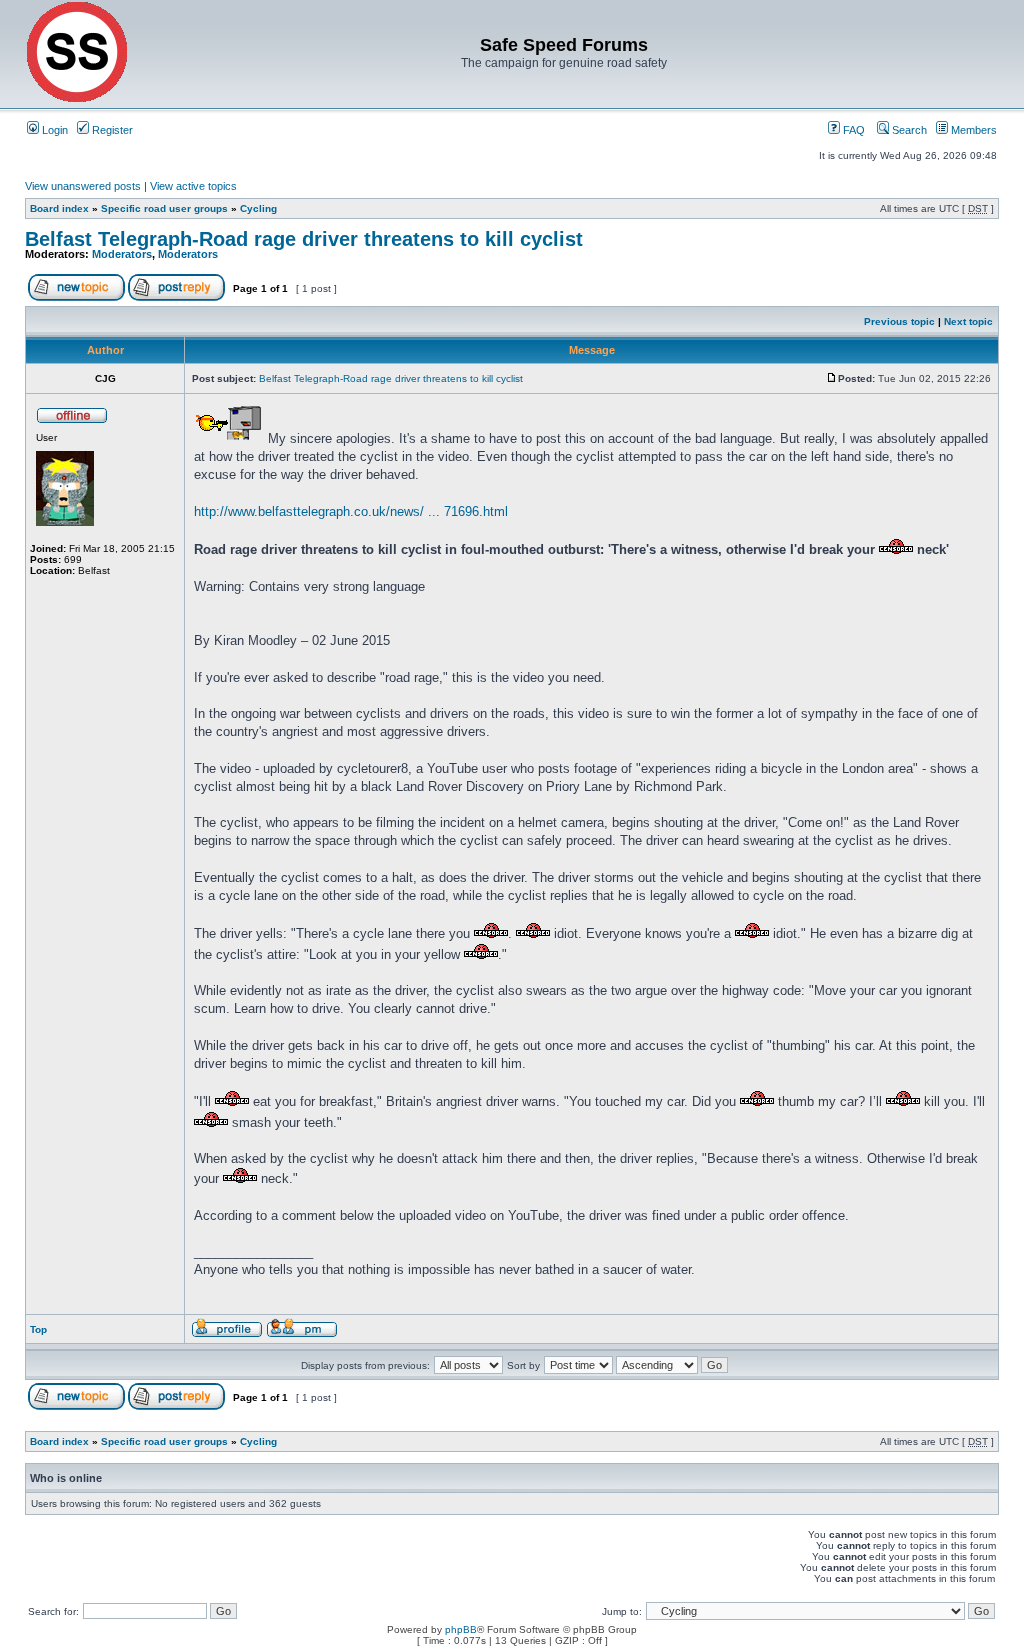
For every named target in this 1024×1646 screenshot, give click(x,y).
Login (53, 130)
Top (38, 1329)
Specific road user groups (164, 208)
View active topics (193, 186)
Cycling (258, 208)
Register (111, 130)
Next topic (968, 321)
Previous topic (899, 321)
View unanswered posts (83, 186)
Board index (59, 208)
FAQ (852, 130)
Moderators (122, 254)
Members (972, 130)
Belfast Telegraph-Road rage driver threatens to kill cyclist (304, 239)
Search (908, 130)
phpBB (461, 1629)
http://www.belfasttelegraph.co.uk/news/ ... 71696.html (351, 511)
